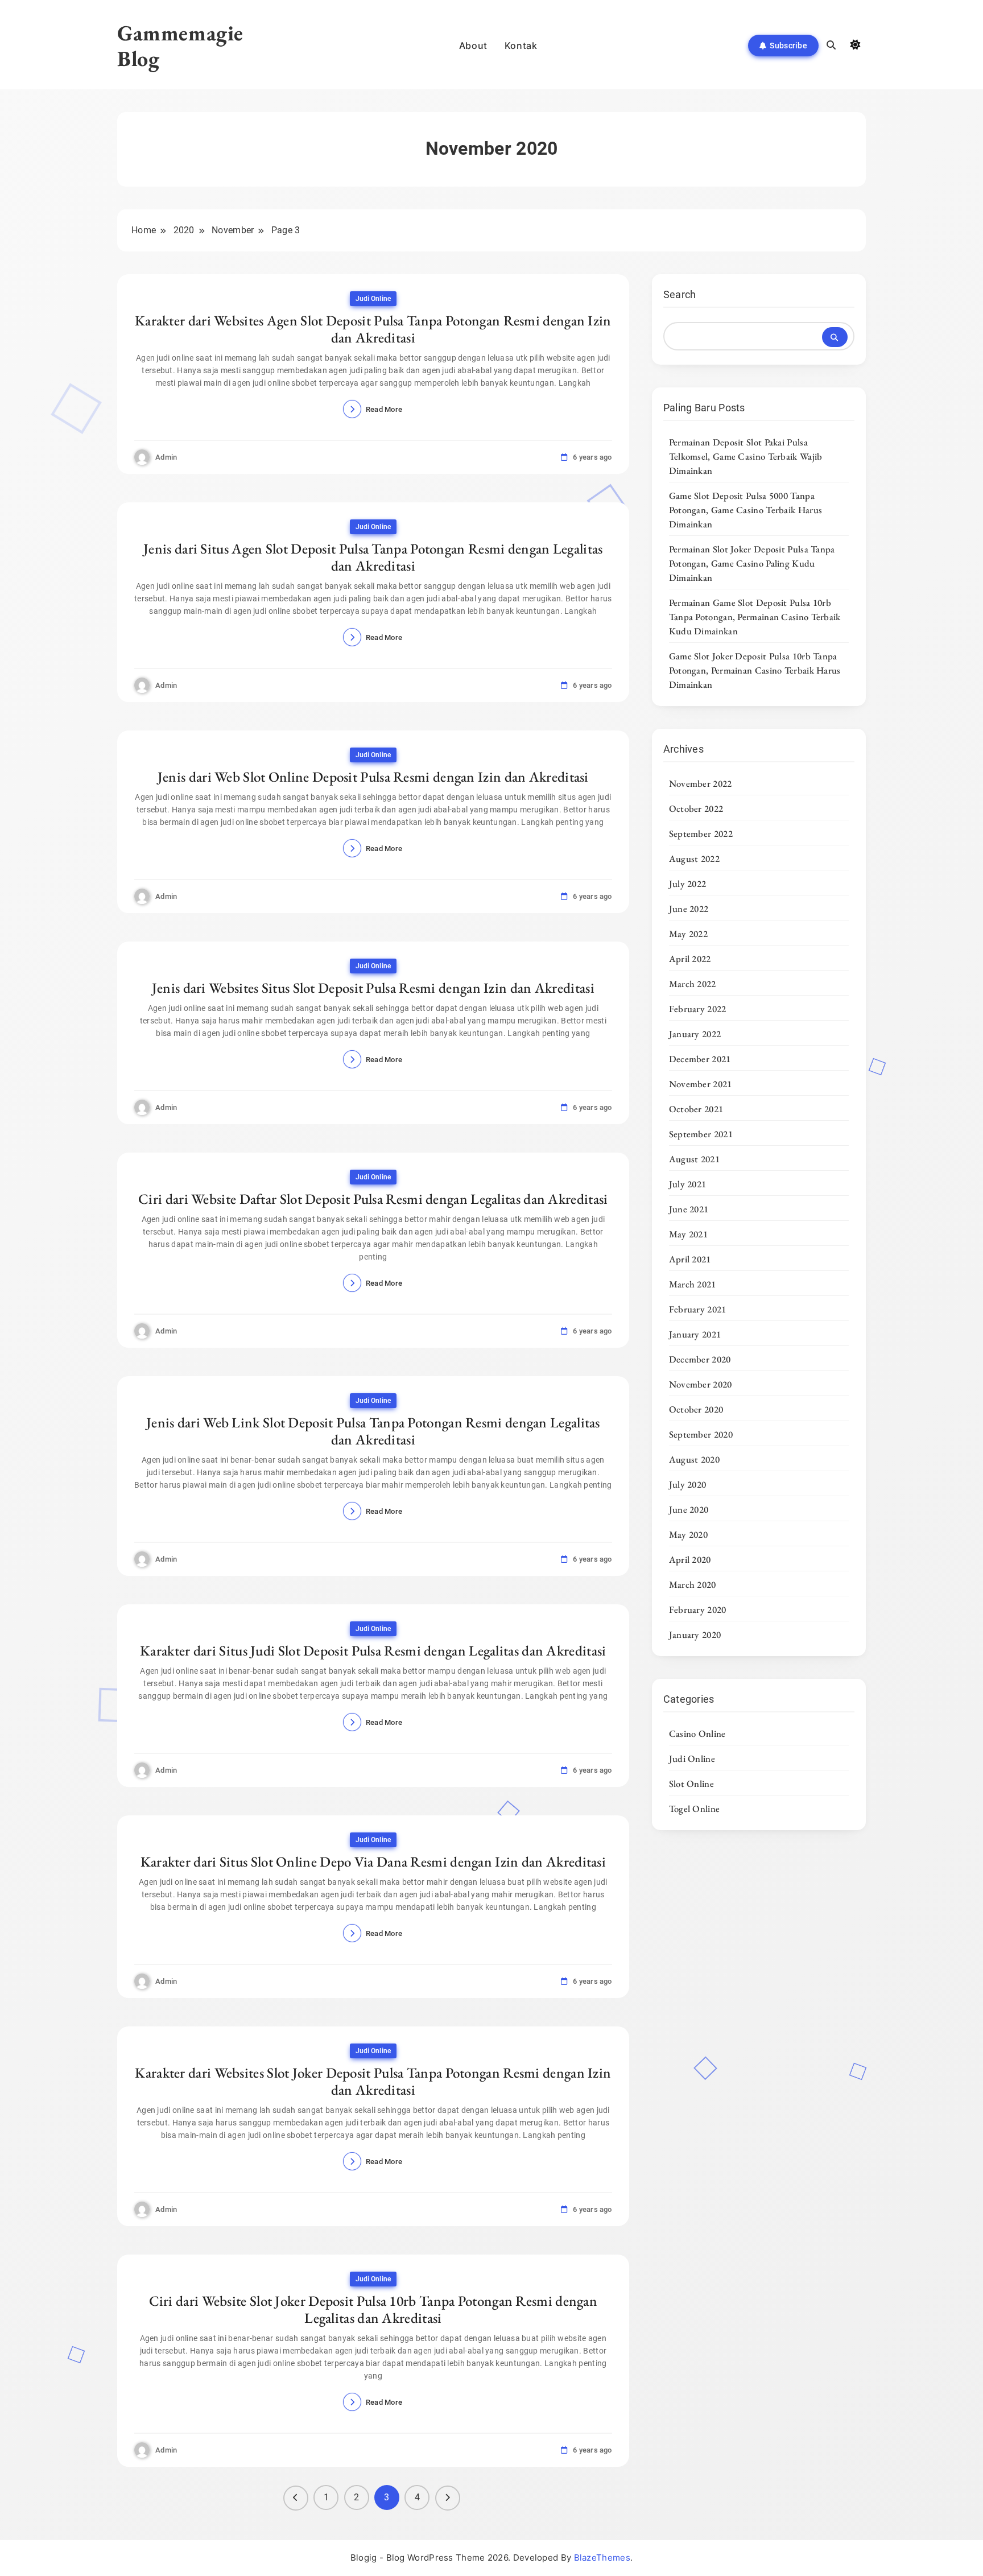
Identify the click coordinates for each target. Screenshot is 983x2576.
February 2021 (698, 1309)
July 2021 (688, 1184)
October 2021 (696, 1109)
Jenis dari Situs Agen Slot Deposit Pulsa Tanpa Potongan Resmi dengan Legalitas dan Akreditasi (373, 557)
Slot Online (691, 1784)
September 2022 (701, 833)
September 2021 (701, 1134)
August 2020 (694, 1459)
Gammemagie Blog (180, 46)
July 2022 (688, 884)
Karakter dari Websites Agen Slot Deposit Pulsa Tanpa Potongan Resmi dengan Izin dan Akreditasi (373, 329)
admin (166, 457)
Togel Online (695, 1809)
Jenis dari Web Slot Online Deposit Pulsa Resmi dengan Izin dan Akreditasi (373, 777)
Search (680, 294)
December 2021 (700, 1059)
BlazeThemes (602, 2558)
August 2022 (694, 858)
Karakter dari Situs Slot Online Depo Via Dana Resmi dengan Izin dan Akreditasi (373, 1861)
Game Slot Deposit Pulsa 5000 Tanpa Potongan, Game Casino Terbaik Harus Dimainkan (746, 510)
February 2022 (698, 1009)
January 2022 (695, 1034)
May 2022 (688, 934)
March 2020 (693, 1584)
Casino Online (697, 1733)
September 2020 (701, 1434)
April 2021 (690, 1259)
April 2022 (690, 959)
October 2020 (696, 1409)
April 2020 (690, 1559)
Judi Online (373, 299)
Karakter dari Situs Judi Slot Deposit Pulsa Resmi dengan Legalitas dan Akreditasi (373, 1650)
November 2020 (701, 1384)
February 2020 (698, 1609)
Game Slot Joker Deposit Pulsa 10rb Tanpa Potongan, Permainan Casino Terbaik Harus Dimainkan (755, 670)
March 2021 (693, 1284)
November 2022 (701, 783)
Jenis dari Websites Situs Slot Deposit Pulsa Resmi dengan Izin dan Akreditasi (373, 988)
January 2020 (695, 1634)
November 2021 (701, 1084)
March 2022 (693, 984)
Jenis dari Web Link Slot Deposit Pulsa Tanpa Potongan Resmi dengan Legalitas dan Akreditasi (373, 1431)
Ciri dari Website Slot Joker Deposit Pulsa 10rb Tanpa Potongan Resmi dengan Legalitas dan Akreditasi (373, 2309)
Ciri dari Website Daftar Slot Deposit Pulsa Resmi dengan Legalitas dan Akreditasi (373, 1199)
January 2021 (695, 1334)
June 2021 (689, 1209)
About (473, 46)
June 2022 (689, 909)
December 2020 (700, 1359)
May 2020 (688, 1534)
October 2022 (696, 808)
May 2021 (688, 1234)
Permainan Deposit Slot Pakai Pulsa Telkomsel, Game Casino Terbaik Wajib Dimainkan (746, 456)
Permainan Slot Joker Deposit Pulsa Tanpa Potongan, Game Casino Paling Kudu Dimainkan (752, 563)
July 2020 (688, 1484)
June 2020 (689, 1509)
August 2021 (694, 1159)
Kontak (521, 46)
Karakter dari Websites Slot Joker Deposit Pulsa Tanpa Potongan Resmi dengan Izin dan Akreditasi (373, 2081)
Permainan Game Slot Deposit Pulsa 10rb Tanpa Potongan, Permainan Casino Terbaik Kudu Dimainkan (755, 617)
